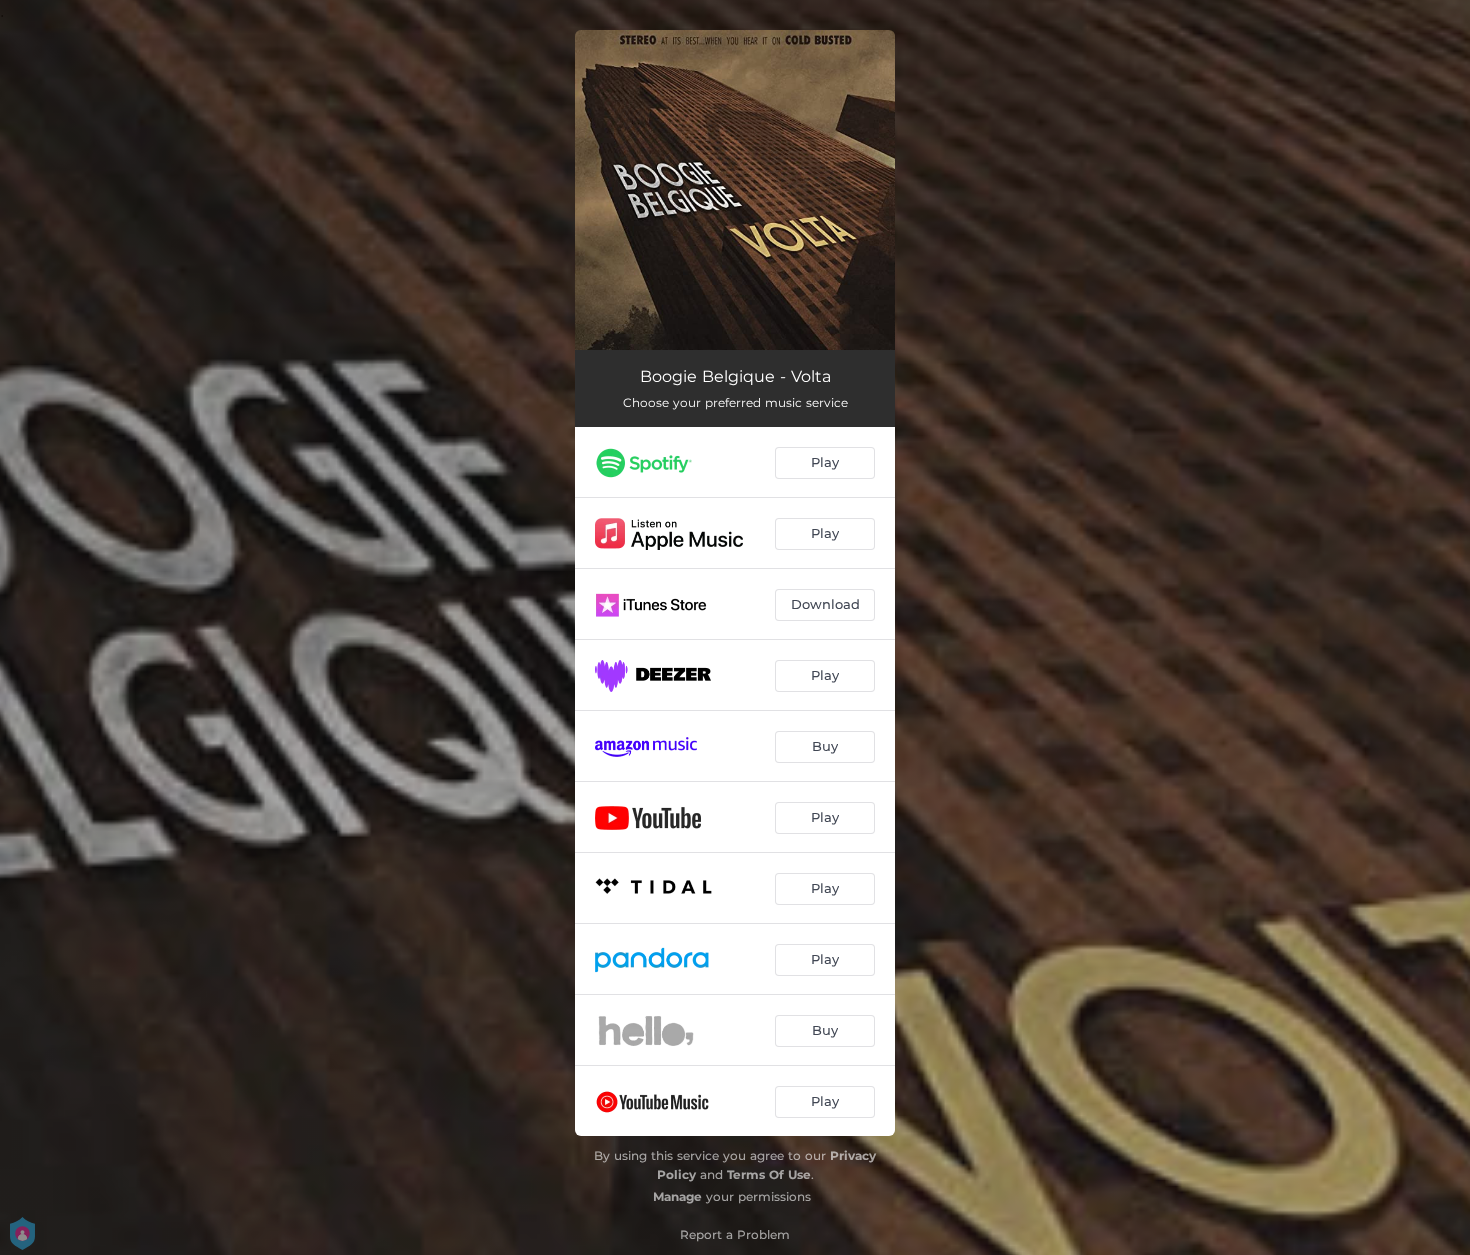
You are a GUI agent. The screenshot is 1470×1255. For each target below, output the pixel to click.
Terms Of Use (769, 1174)
